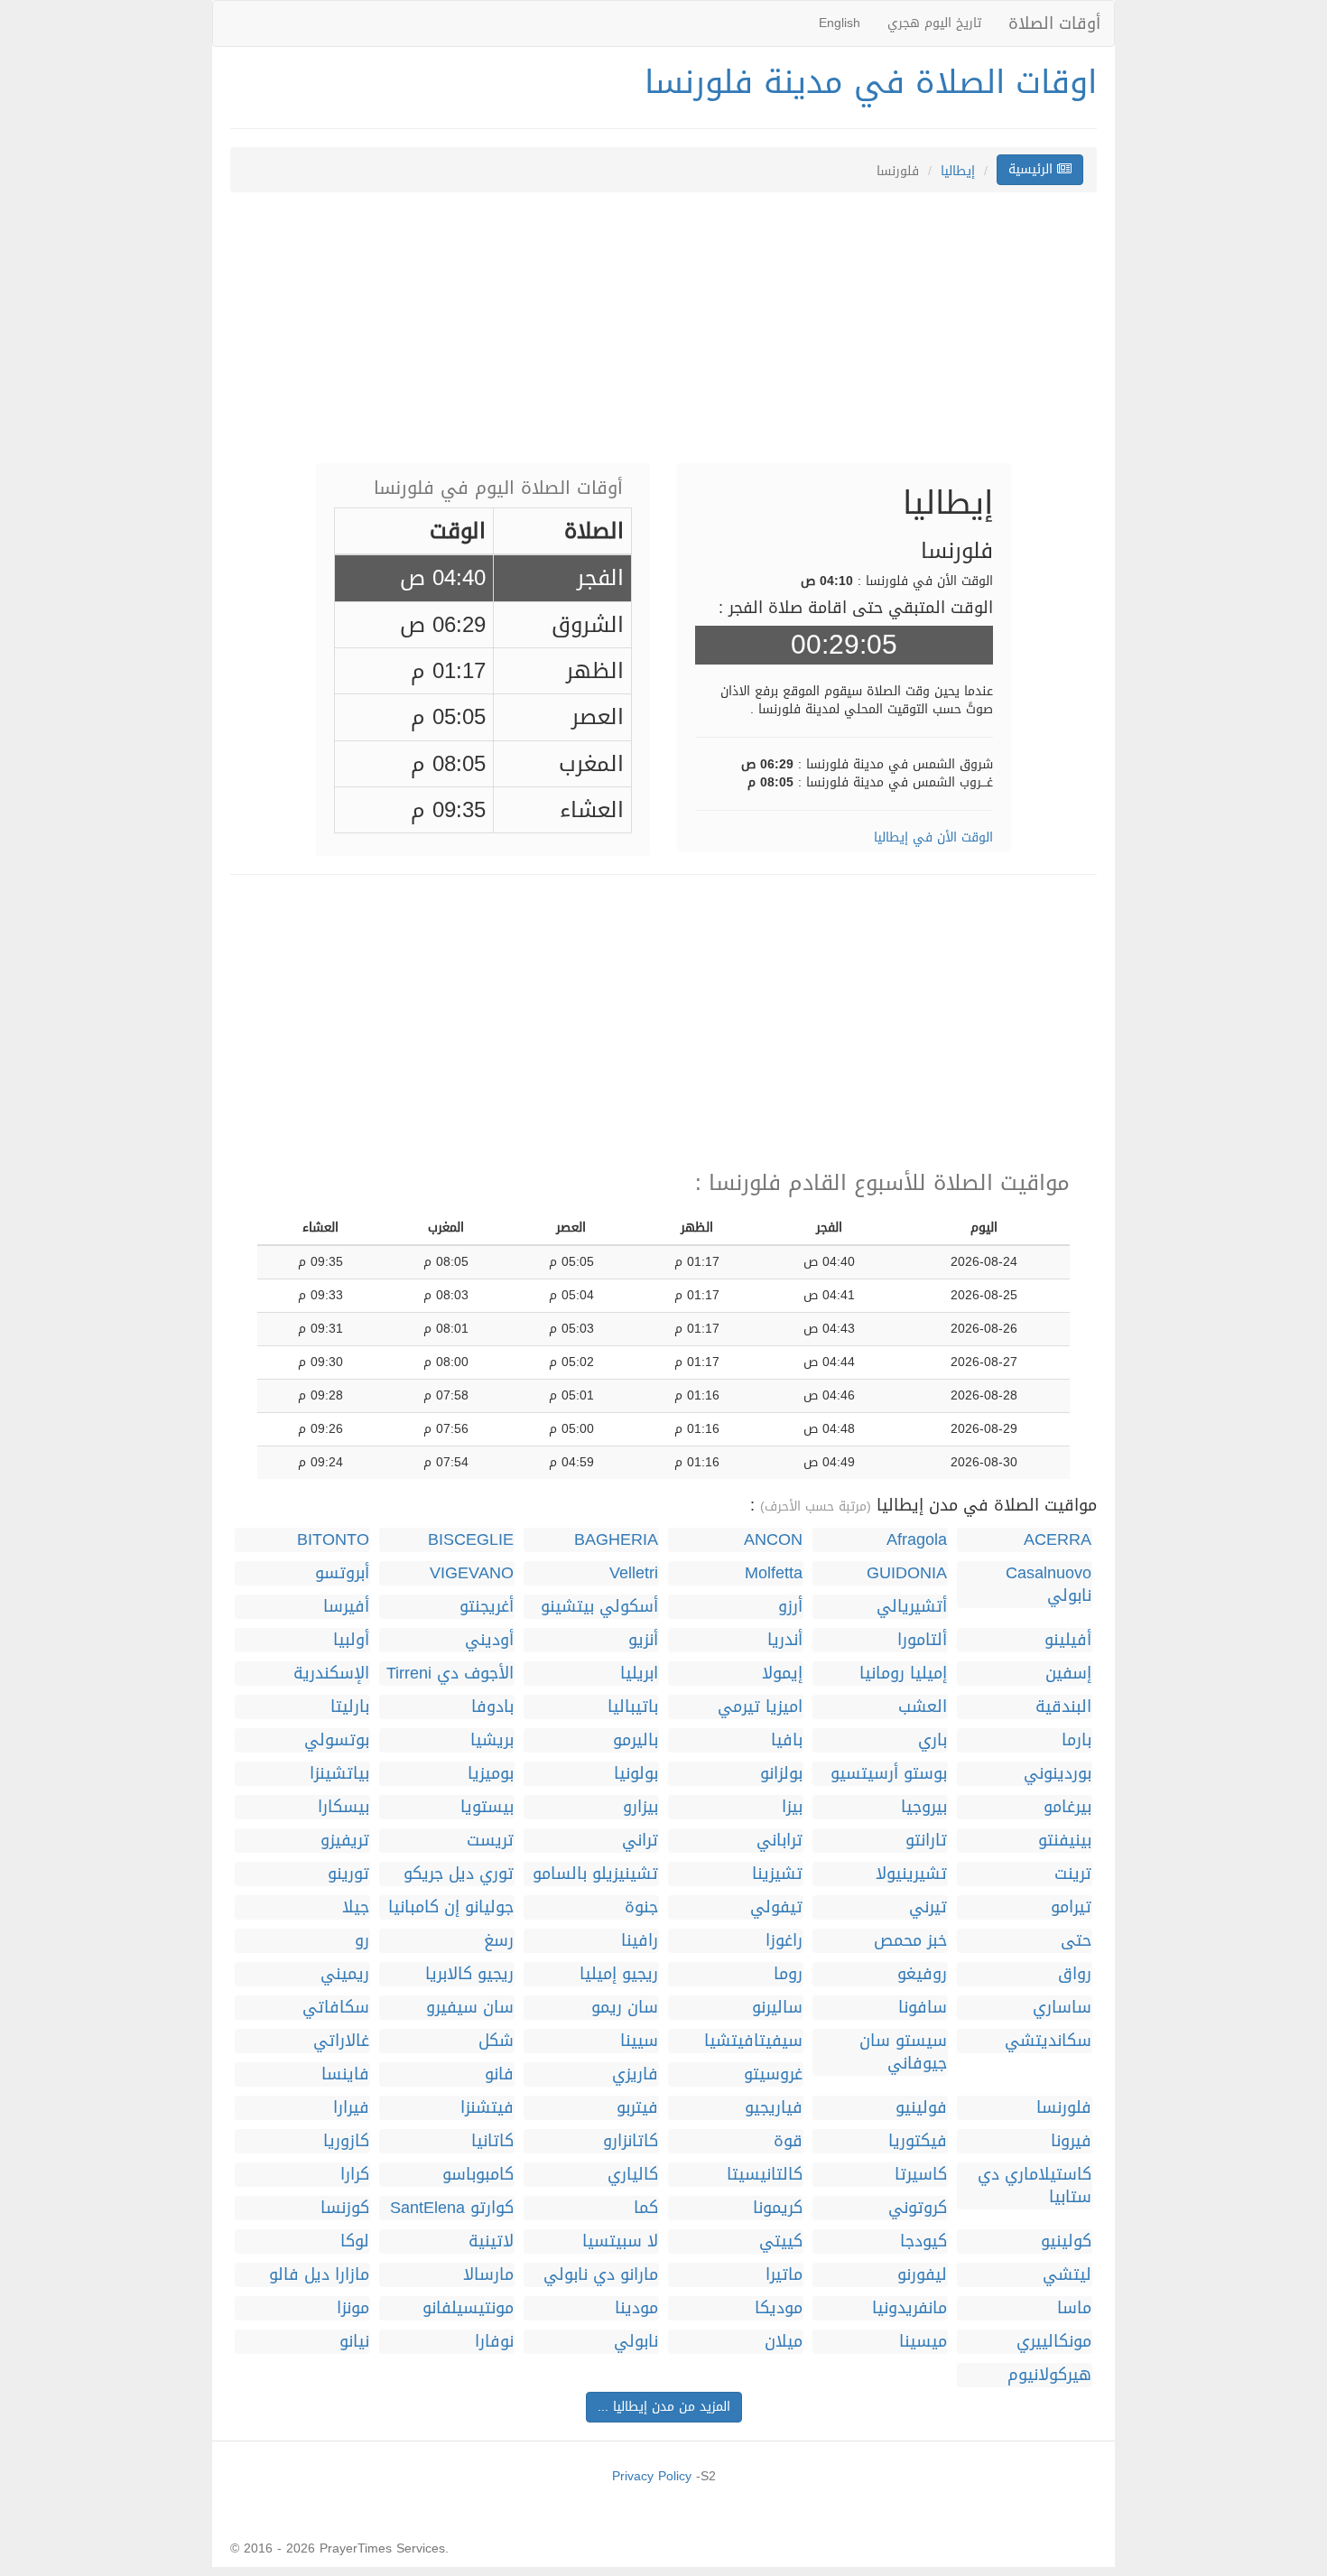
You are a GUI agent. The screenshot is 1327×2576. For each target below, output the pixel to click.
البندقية (1063, 1707)
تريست (490, 1841)
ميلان (784, 2342)
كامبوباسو (478, 2175)
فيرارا (351, 2108)
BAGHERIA (616, 1540)
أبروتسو (342, 1573)
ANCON (773, 1540)
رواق (1075, 1974)
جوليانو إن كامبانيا (451, 1907)
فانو (499, 2074)
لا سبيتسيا (620, 2241)
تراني (640, 1841)
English (840, 23)
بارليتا (350, 1707)
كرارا (355, 2175)
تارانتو (926, 1841)
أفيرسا (346, 1607)
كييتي (781, 2241)
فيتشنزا (487, 2108)
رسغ (499, 1941)
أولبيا (351, 1640)
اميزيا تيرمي (760, 1707)
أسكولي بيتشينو (599, 1607)
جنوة (641, 1907)
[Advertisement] (663, 337)
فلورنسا (1064, 2108)
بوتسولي (337, 1740)
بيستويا (487, 1807)
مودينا (636, 2308)
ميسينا (923, 2342)
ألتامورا (922, 1640)
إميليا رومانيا (903, 1674)
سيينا (639, 2041)
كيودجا (923, 2241)
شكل (496, 2041)
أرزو (790, 1607)
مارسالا (488, 2275)
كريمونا (778, 2208)
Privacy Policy (652, 2476)
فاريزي (635, 2074)
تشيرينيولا (911, 1874)
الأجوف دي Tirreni (450, 1674)
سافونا (923, 2008)
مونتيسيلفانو (468, 2308)
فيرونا (1071, 2141)
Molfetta (774, 1573)
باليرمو (636, 1740)
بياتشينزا (339, 1774)
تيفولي (776, 1907)
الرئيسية (1033, 169)
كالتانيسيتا (765, 2175)
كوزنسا (345, 2208)
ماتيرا (784, 2275)
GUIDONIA (907, 1573)
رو (362, 1941)
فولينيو (921, 2108)
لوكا (355, 2241)
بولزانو (781, 1774)
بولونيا (636, 1774)
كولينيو (1066, 2241)
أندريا (785, 1640)
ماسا (1074, 2308)
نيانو (354, 2342)
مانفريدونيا (909, 2308)
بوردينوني (1058, 1774)
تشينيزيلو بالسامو (595, 1874)
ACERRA (1058, 1540)
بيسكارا (343, 1807)
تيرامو (1071, 1907)
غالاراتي (341, 2041)
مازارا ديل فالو (319, 2275)
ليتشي (1067, 2275)
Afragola (917, 1540)
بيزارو (640, 1807)
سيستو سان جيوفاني (903, 2052)
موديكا (779, 2308)
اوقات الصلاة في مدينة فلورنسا (871, 82)
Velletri (634, 1573)
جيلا (356, 1907)
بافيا (787, 1740)
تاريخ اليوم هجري (934, 23)
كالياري (633, 2175)
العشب (923, 1707)
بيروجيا (924, 1807)
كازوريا (346, 2141)
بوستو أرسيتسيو (889, 1774)
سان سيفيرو (470, 2008)
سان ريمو (625, 2008)
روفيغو (922, 1974)
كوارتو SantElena (452, 2208)
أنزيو (643, 1640)
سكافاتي (336, 2008)
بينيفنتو (1065, 1841)
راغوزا (784, 1941)
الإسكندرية (331, 1674)
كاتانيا (492, 2141)
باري (933, 1740)
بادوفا (492, 1707)
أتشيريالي (912, 1607)
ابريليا (639, 1674)
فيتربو (637, 2108)
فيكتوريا (918, 2141)
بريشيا (492, 1740)
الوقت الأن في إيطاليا (933, 837)
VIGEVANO (472, 1573)
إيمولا (782, 1674)
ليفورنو (922, 2275)
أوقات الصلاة (1054, 23)
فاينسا (345, 2074)
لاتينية (491, 2241)
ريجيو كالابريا (469, 1974)
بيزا (792, 1807)
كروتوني (918, 2208)
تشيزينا (777, 1874)
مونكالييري (1054, 2342)
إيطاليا (958, 171)
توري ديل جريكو (459, 1874)
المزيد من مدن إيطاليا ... (664, 2407)
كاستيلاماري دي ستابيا (1035, 2186)
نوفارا (494, 2342)
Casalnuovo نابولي (1049, 1585)
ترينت (1073, 1874)
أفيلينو (1068, 1640)
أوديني (489, 1640)
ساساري (1062, 2008)
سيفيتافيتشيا (753, 2041)
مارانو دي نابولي (601, 2275)
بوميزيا (491, 1774)
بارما (1076, 1740)
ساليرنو (777, 2008)
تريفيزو (345, 1841)
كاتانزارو (631, 2141)
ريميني (345, 1974)
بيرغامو (1067, 1807)
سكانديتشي (1048, 2041)
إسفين (1068, 1674)
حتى (1076, 1941)
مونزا (353, 2308)
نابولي (636, 2342)
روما (788, 1974)
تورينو (348, 1874)
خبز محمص (910, 1941)
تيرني (928, 1907)
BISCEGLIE (471, 1540)
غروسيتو (773, 2074)
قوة (788, 2141)
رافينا (640, 1941)
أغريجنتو (487, 1607)
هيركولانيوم (1049, 2375)
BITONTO (333, 1540)
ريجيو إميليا (619, 1974)
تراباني (779, 1841)
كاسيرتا (921, 2175)
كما (646, 2208)
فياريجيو (774, 2108)
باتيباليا (633, 1707)
